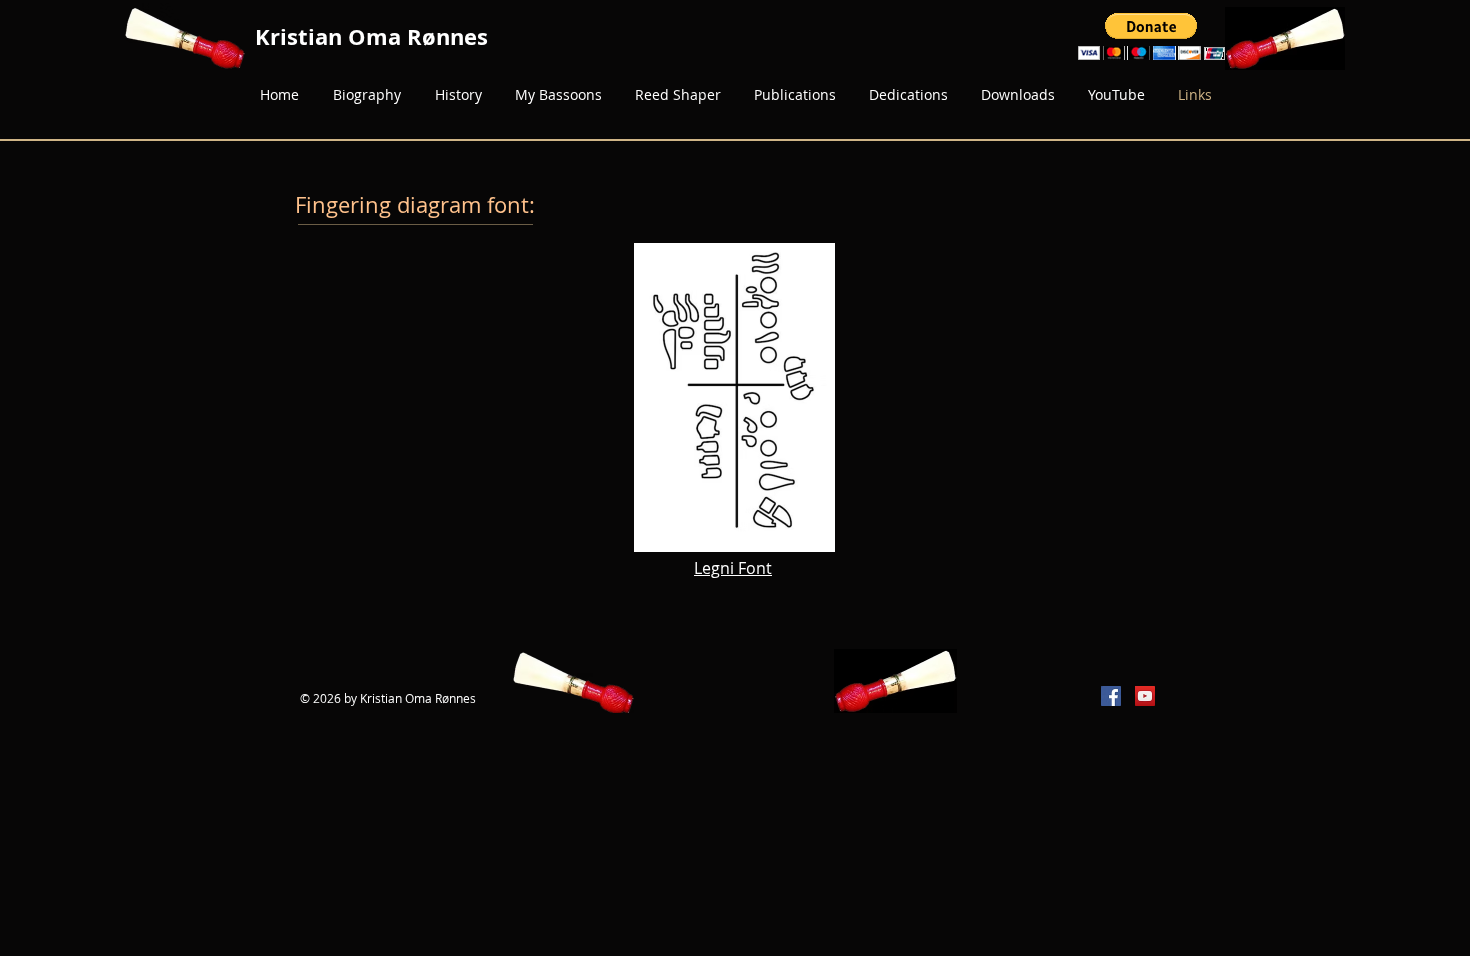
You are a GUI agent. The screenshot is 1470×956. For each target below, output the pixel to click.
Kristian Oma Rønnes (371, 36)
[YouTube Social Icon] (1145, 696)
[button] (1151, 36)
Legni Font (733, 568)
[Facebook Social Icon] (1111, 696)
